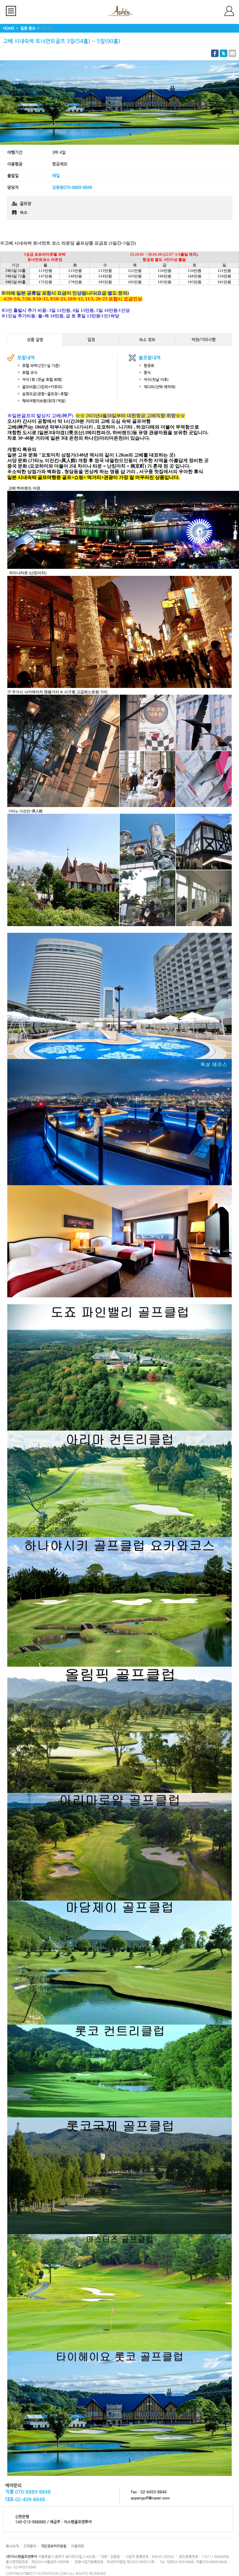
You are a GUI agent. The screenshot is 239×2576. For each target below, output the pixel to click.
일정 (91, 339)
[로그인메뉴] (232, 11)
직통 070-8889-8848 (28, 2492)
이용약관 (78, 2546)
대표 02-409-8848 (25, 2499)
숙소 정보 (147, 339)
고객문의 (30, 2546)
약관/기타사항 (204, 339)
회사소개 (12, 2546)
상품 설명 (35, 339)
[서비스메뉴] (13, 11)
